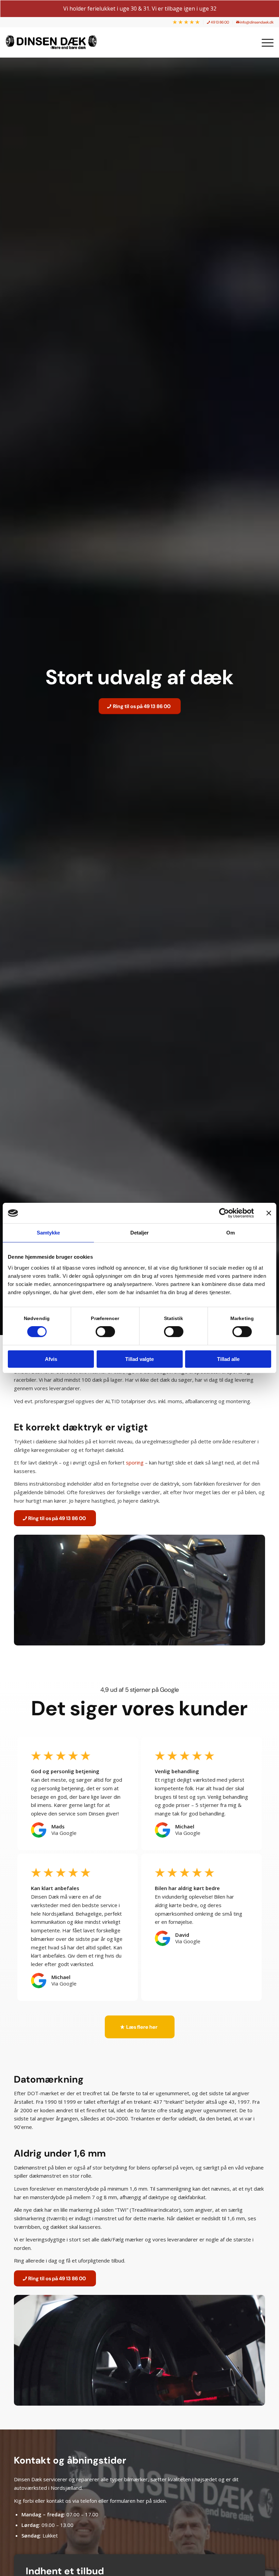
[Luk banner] (269, 1213)
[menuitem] (186, 22)
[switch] (105, 1332)
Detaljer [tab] (140, 1233)
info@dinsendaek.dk (257, 22)
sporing (135, 1462)
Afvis (51, 1359)
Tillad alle (228, 1359)
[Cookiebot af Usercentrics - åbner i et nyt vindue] (224, 1213)
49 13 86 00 (219, 22)
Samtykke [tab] (48, 1233)
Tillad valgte (139, 1359)
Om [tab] (231, 1233)
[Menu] (264, 42)
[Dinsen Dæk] (55, 42)
